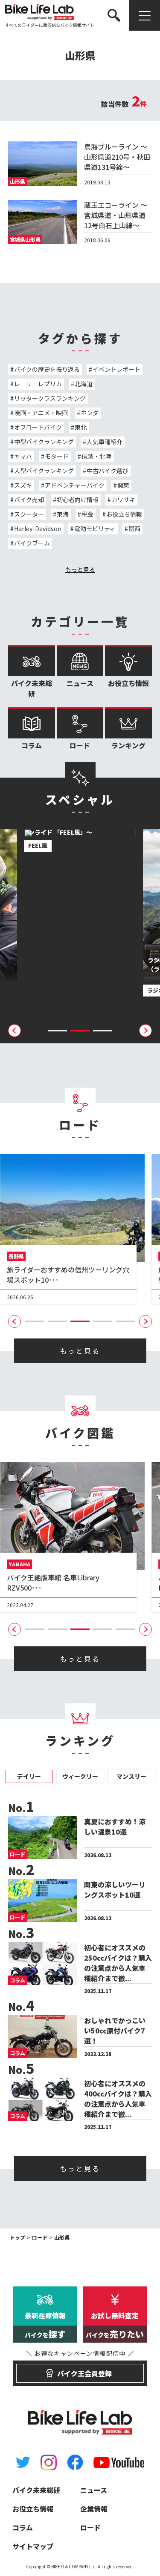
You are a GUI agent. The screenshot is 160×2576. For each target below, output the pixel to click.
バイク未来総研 (32, 688)
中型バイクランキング (44, 442)
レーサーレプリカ (38, 384)
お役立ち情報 (124, 514)
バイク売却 (29, 500)
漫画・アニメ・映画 (41, 413)
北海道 (84, 384)
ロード (80, 745)
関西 (134, 528)
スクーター (29, 514)
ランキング (128, 745)
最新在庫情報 (45, 2325)
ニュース (80, 683)
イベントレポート (116, 369)
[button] (57, 1031)
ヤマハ (23, 456)
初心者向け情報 (78, 500)
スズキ (23, 485)
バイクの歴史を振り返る (47, 369)
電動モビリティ (95, 528)
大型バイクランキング (44, 471)
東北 (81, 427)
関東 (123, 485)
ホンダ (90, 413)
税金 (87, 514)
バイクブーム (32, 543)
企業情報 (94, 2509)
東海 (63, 514)
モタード (57, 456)
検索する (137, 41)
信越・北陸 (96, 456)
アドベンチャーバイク (75, 485)
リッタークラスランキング (50, 398)
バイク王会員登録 (80, 2369)
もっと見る (80, 569)
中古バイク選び (108, 471)
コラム (32, 745)
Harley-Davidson (38, 528)
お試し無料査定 (115, 2325)
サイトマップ (33, 2546)
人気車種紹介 (105, 442)
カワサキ (123, 500)
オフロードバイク (38, 427)
